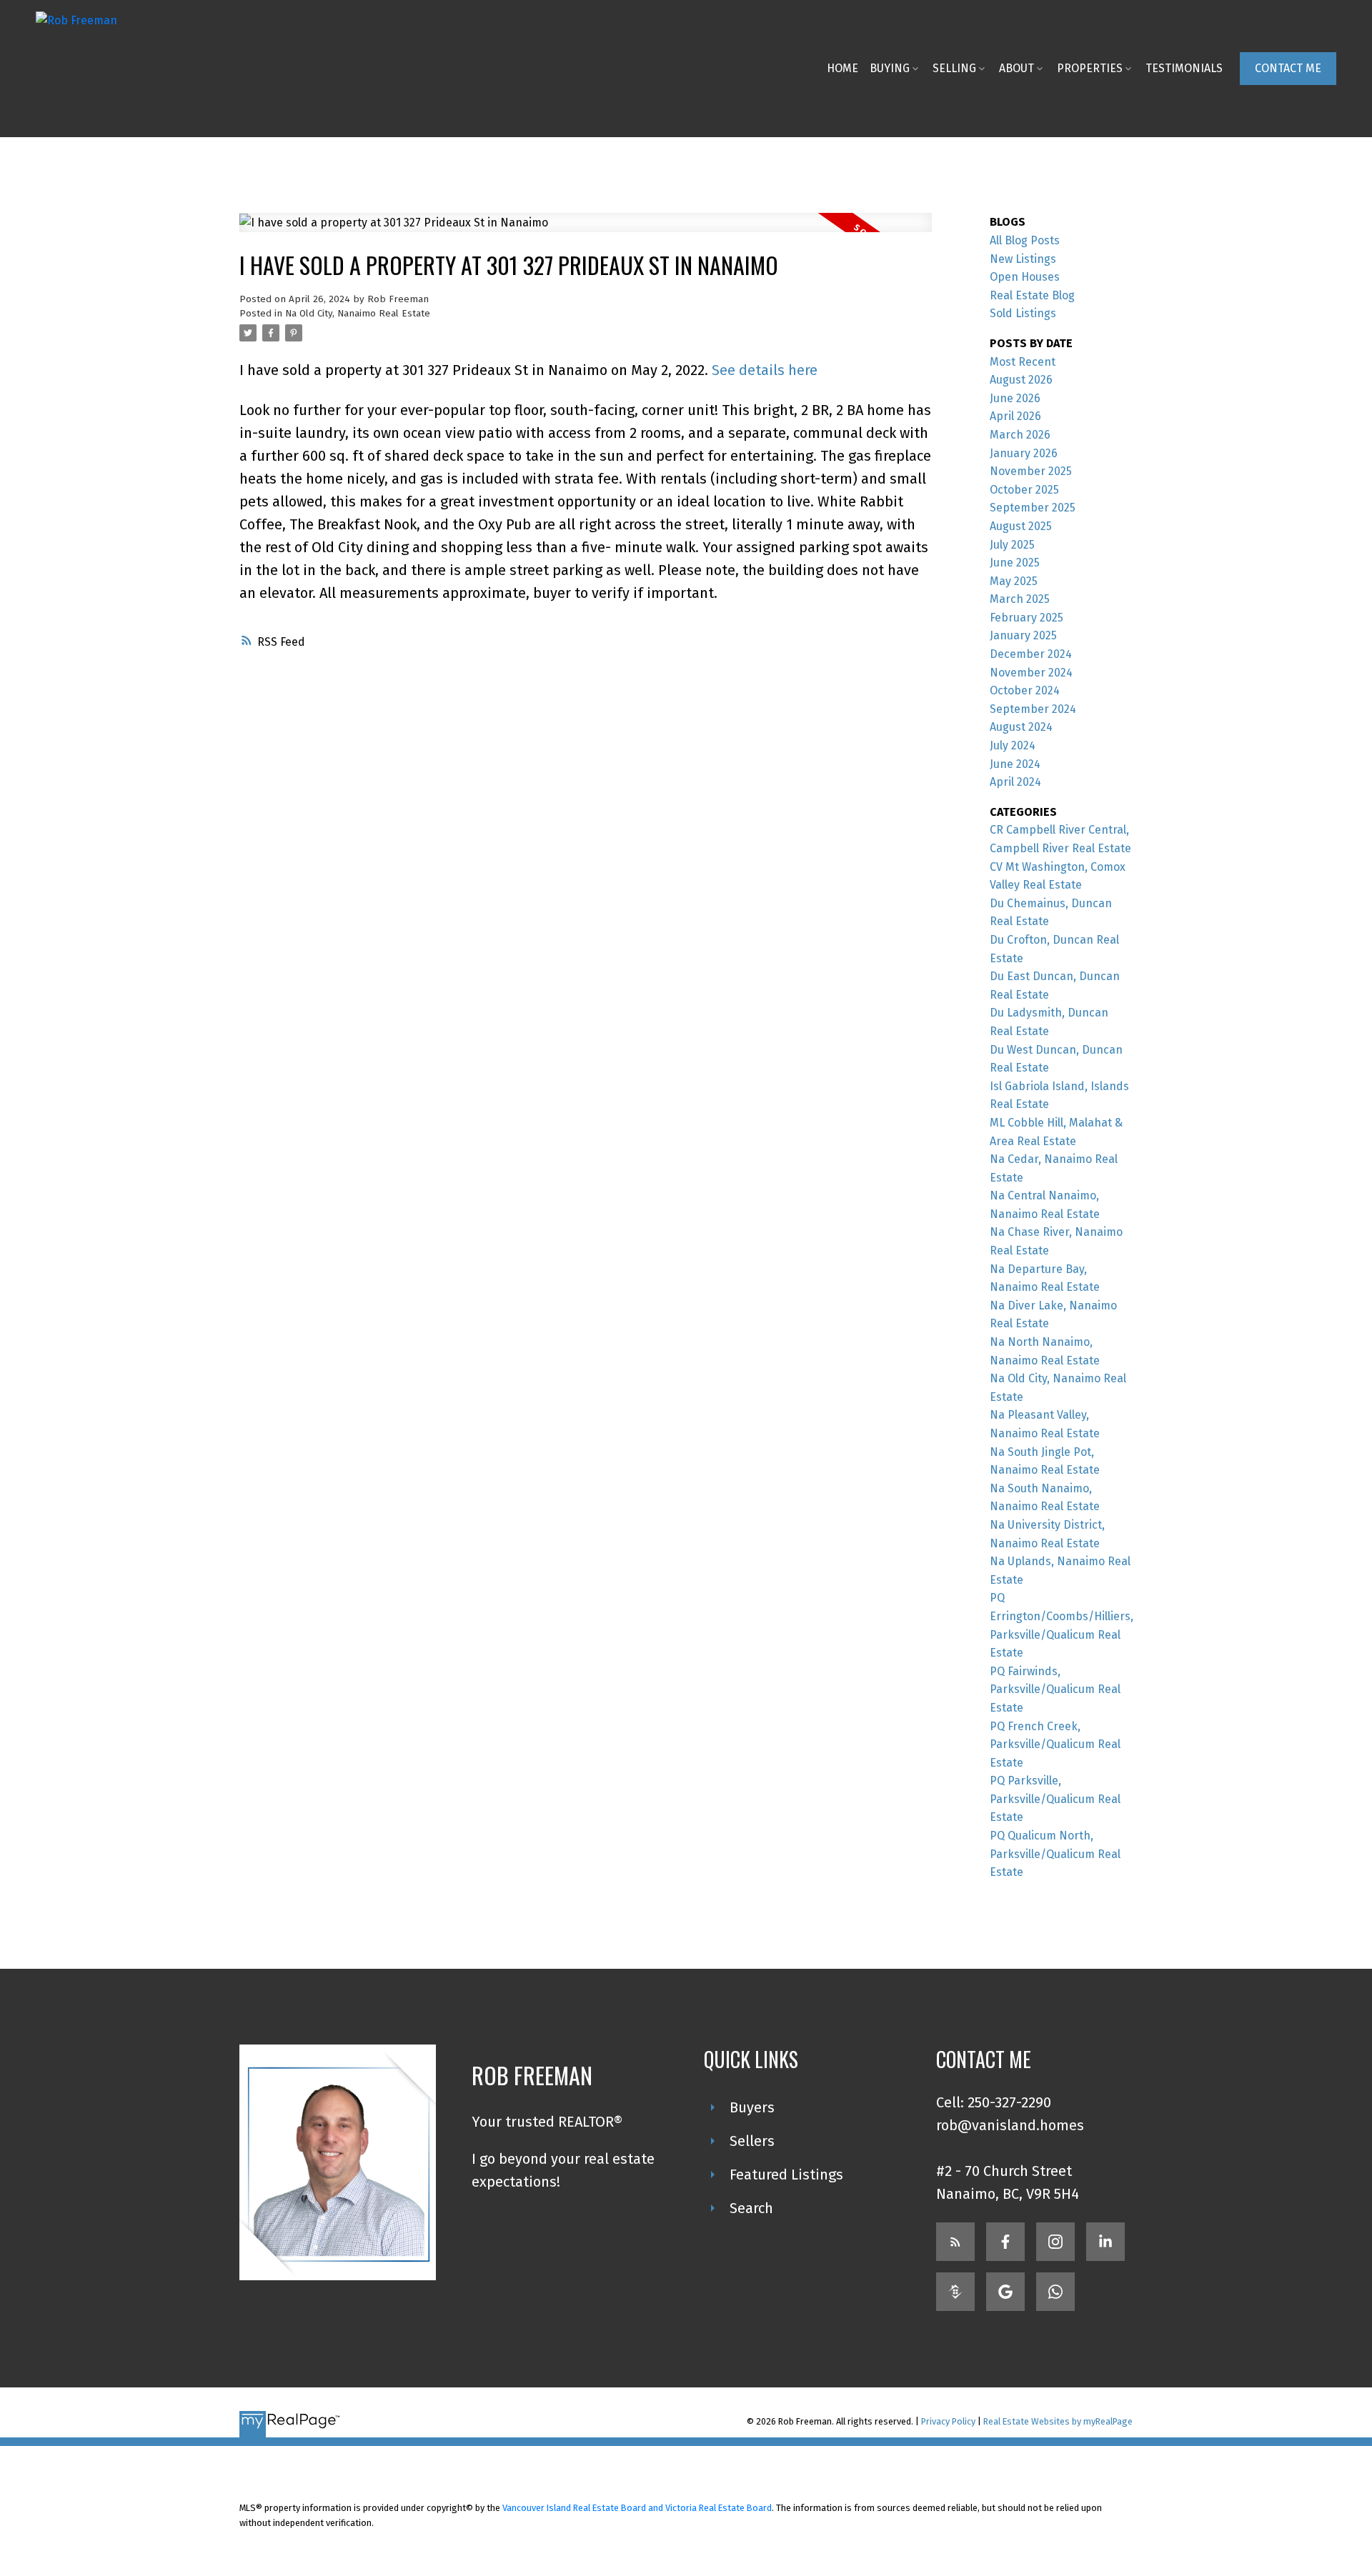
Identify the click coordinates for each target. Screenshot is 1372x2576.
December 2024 (1031, 654)
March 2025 (1020, 599)
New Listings (1023, 259)
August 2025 (1021, 526)
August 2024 (1021, 727)
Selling (954, 68)
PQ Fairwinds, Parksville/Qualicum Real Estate (1055, 1689)
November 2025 (1031, 471)
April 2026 (1015, 416)
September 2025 (1033, 508)
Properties (1090, 68)
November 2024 (1031, 673)
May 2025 (1014, 581)
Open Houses (1025, 277)
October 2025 (1024, 490)
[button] (1288, 69)
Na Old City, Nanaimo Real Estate (358, 314)
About (1016, 68)
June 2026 (1015, 398)
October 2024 (1025, 690)
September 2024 (1033, 709)
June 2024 (1015, 764)
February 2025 (1026, 618)
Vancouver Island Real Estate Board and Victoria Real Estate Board (637, 2508)
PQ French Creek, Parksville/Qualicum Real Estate (1055, 1744)
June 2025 (1015, 563)
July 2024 (1013, 745)
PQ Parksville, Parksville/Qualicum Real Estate (1055, 1799)
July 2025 (1012, 545)
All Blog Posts (1025, 240)
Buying (890, 68)
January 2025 (1023, 635)
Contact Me (1288, 68)
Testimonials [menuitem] (1184, 68)
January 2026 (1024, 453)
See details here (765, 370)
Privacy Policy (948, 2421)
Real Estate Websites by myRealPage (1058, 2421)
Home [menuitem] (842, 68)
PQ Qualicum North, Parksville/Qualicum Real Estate (1055, 1854)
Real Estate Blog (1032, 295)
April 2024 (1015, 782)
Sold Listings (1023, 313)
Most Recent (1023, 362)
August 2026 (1021, 380)
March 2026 (1020, 435)
